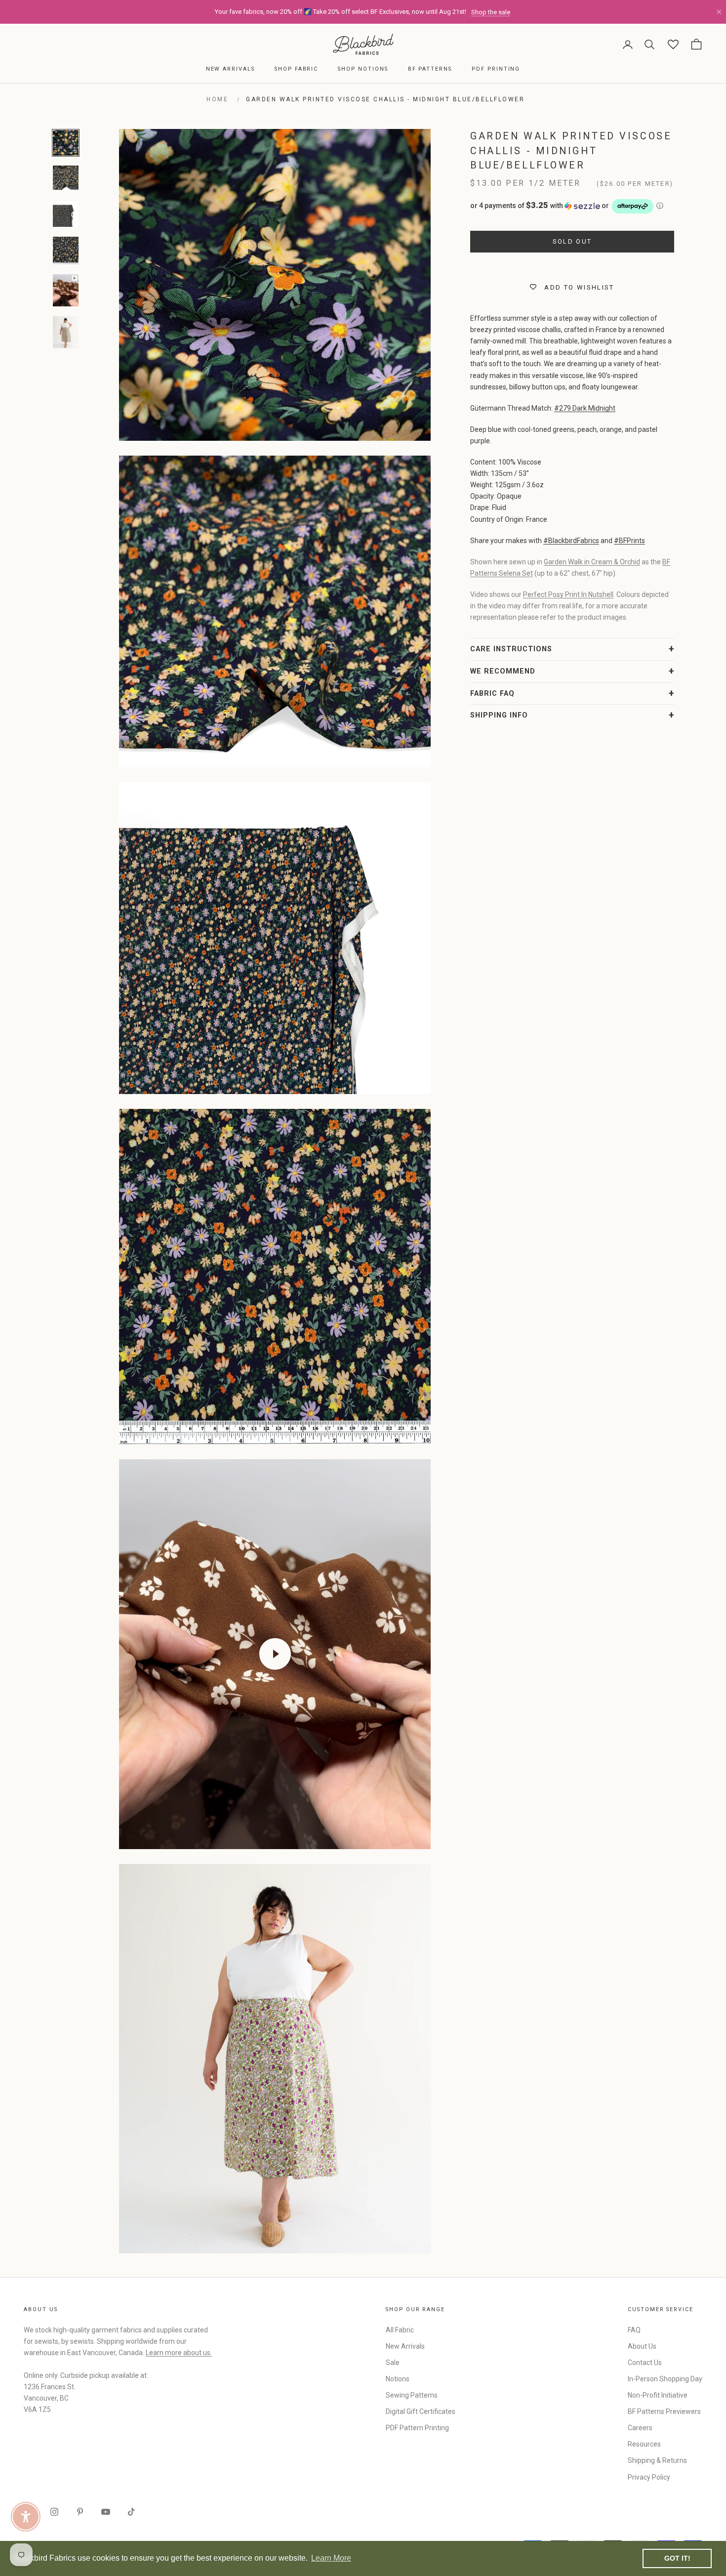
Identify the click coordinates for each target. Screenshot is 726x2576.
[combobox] (456, 1317)
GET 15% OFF (459, 1382)
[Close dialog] (543, 1167)
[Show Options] (526, 1317)
